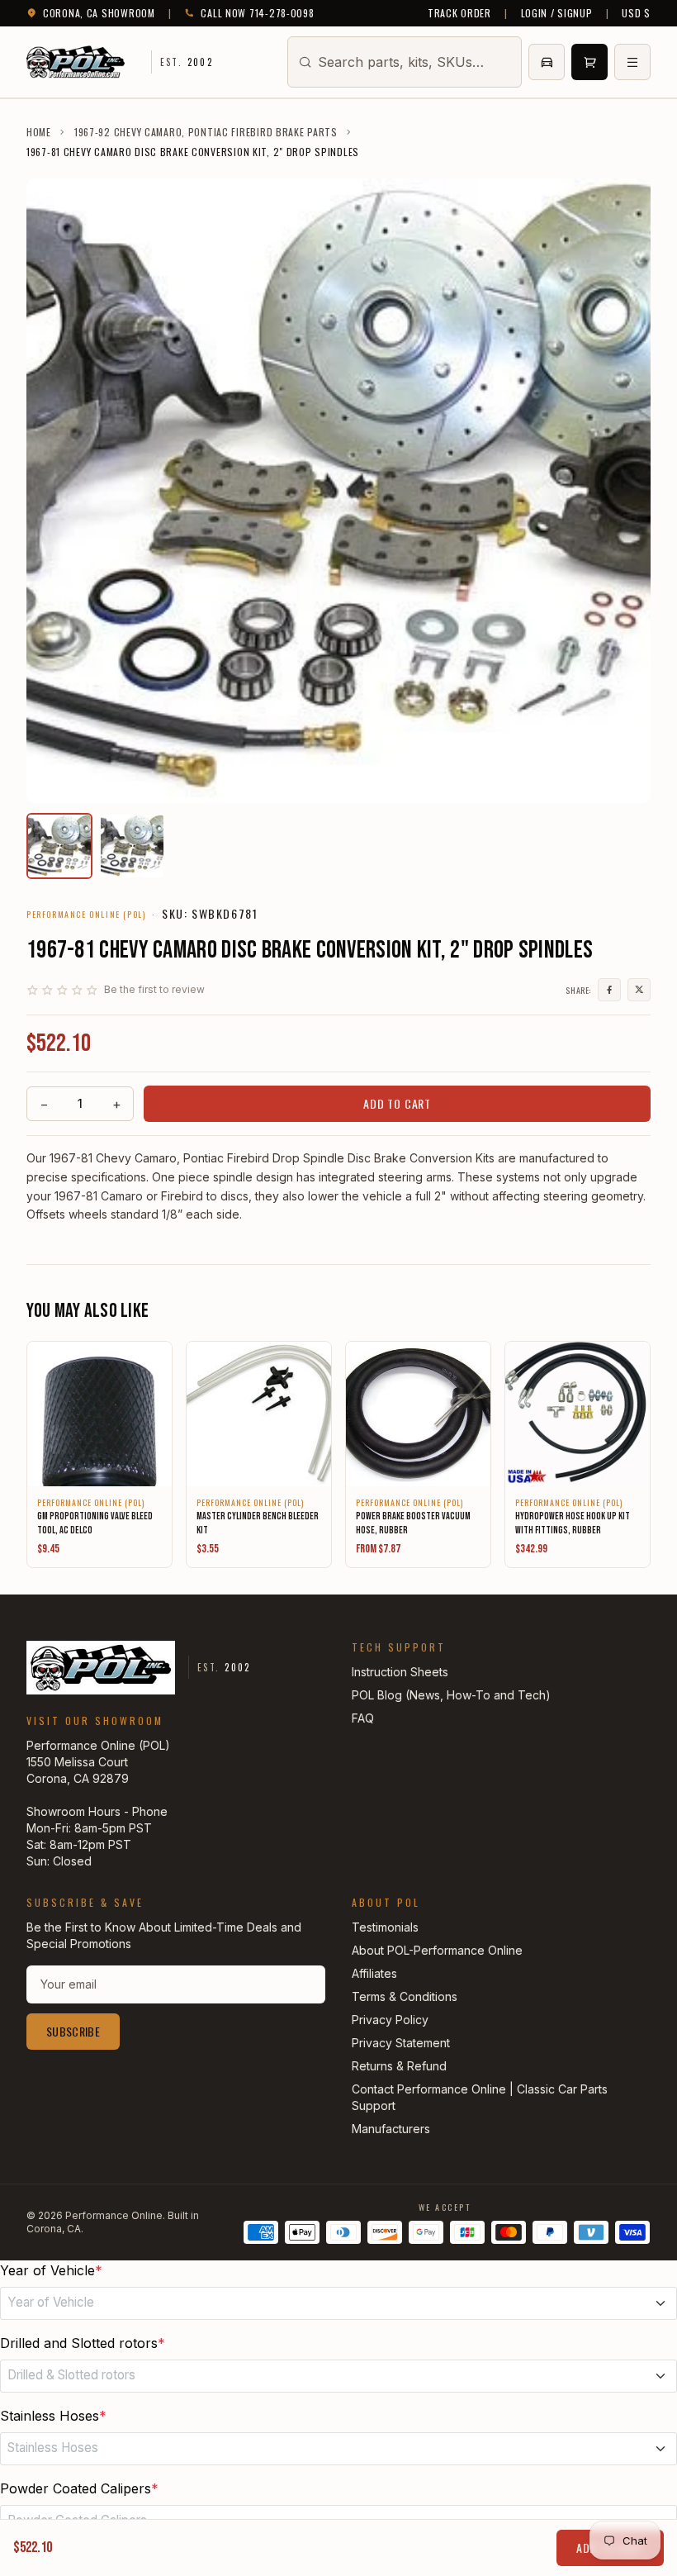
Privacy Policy (390, 2020)
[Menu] (632, 62)
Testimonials (385, 1927)
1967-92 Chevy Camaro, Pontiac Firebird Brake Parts (206, 132)
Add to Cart (397, 1103)
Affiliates (374, 1973)
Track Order (459, 13)
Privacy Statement (401, 2043)
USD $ (636, 13)
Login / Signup (557, 13)
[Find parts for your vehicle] (547, 62)
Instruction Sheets (400, 1672)
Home (39, 132)
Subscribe (73, 2031)
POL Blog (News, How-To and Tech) (451, 1695)
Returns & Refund (399, 2066)
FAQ (363, 1718)
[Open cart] (589, 62)
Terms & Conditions (405, 1996)
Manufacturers (391, 2129)
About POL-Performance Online (437, 1950)
